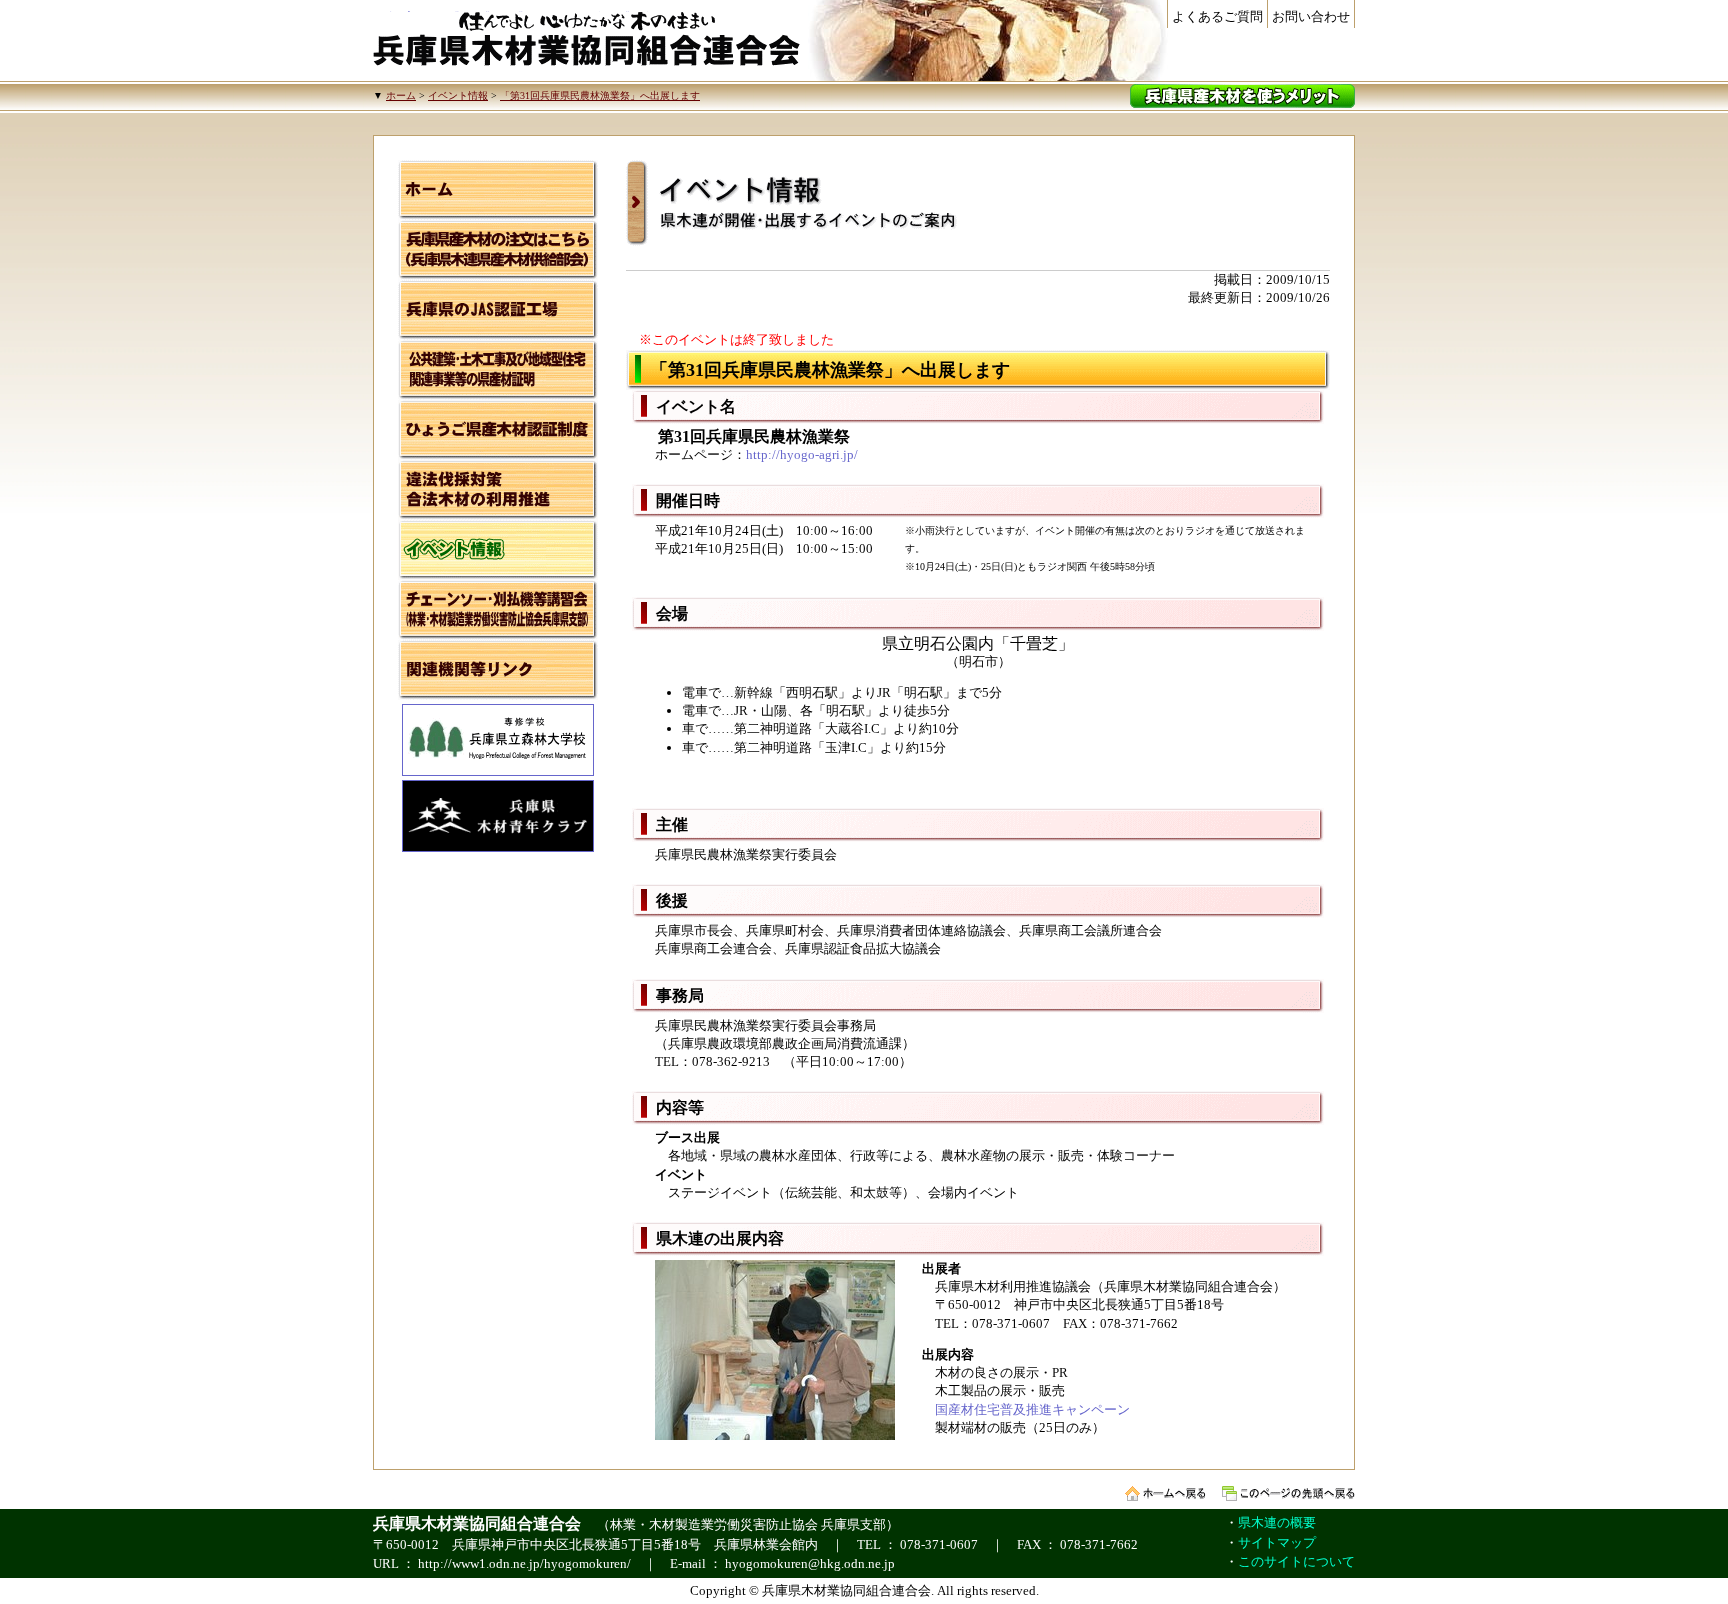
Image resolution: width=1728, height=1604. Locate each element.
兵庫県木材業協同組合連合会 (477, 1523)
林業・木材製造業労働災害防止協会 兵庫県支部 (748, 1524)
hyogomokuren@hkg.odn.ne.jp (810, 1563)
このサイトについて (1296, 1561)
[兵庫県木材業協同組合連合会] (586, 39)
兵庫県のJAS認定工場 (498, 310)
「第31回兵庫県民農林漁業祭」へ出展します (600, 95)
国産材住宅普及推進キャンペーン (1032, 1409)
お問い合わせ (1311, 16)
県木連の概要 (1277, 1522)
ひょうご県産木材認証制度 (498, 430)
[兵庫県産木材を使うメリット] (1242, 96)
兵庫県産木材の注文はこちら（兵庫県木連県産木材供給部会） (498, 250)
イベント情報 (458, 95)
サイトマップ (1277, 1542)
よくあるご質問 (1217, 16)
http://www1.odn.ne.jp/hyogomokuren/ (524, 1563)
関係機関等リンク (498, 670)
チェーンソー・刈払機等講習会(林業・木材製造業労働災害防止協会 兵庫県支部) (498, 610)
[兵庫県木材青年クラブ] (498, 847)
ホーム (401, 95)
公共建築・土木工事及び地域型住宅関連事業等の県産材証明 (498, 370)
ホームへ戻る (1165, 1493)
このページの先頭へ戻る (1288, 1493)
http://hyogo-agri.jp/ (802, 454)
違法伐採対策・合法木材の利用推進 (498, 490)
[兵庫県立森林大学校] (498, 771)
